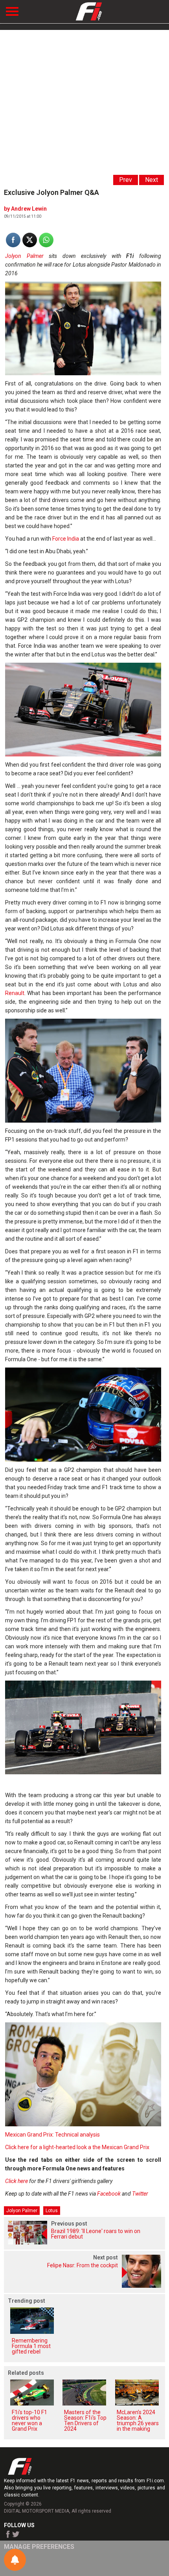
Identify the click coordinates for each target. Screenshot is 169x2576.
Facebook (109, 2194)
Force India (66, 539)
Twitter (140, 2194)
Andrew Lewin (29, 209)
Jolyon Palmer (24, 256)
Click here (17, 2181)
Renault (15, 993)
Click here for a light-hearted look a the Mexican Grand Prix (77, 2147)
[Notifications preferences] (15, 2560)
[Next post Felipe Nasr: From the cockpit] (84, 2286)
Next (152, 180)
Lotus (52, 2211)
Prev (126, 180)
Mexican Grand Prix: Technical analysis (52, 2135)
